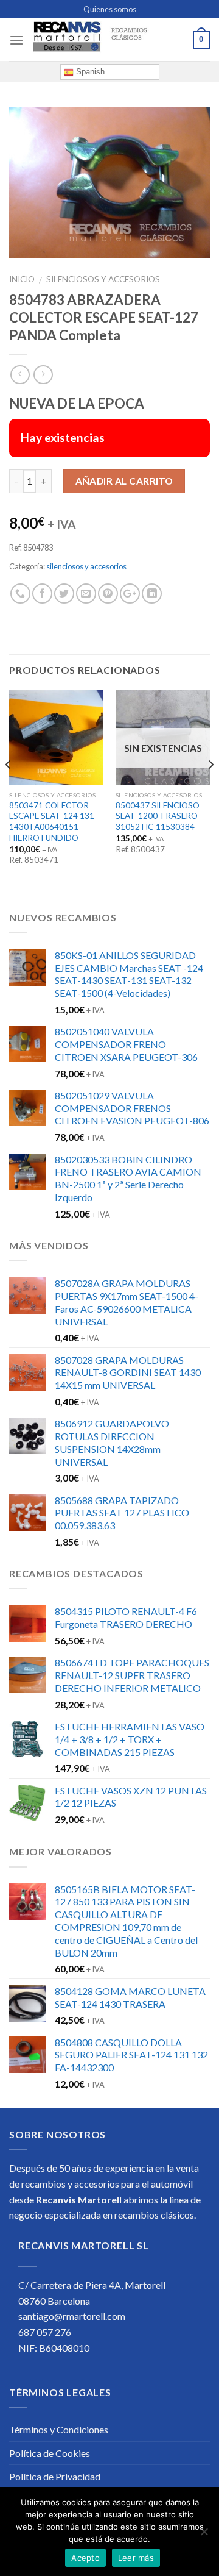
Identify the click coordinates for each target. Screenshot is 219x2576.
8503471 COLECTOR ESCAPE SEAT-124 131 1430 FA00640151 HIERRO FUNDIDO (52, 822)
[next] (210, 789)
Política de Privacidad (55, 2476)
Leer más (136, 2558)
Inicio (22, 279)
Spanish (89, 72)
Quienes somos (110, 9)
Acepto (85, 2558)
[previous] (9, 789)
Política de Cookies (50, 2453)
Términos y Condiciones (59, 2429)
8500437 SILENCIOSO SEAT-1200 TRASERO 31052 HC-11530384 (158, 816)
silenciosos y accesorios (103, 279)
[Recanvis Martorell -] (108, 40)
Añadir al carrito (124, 481)
